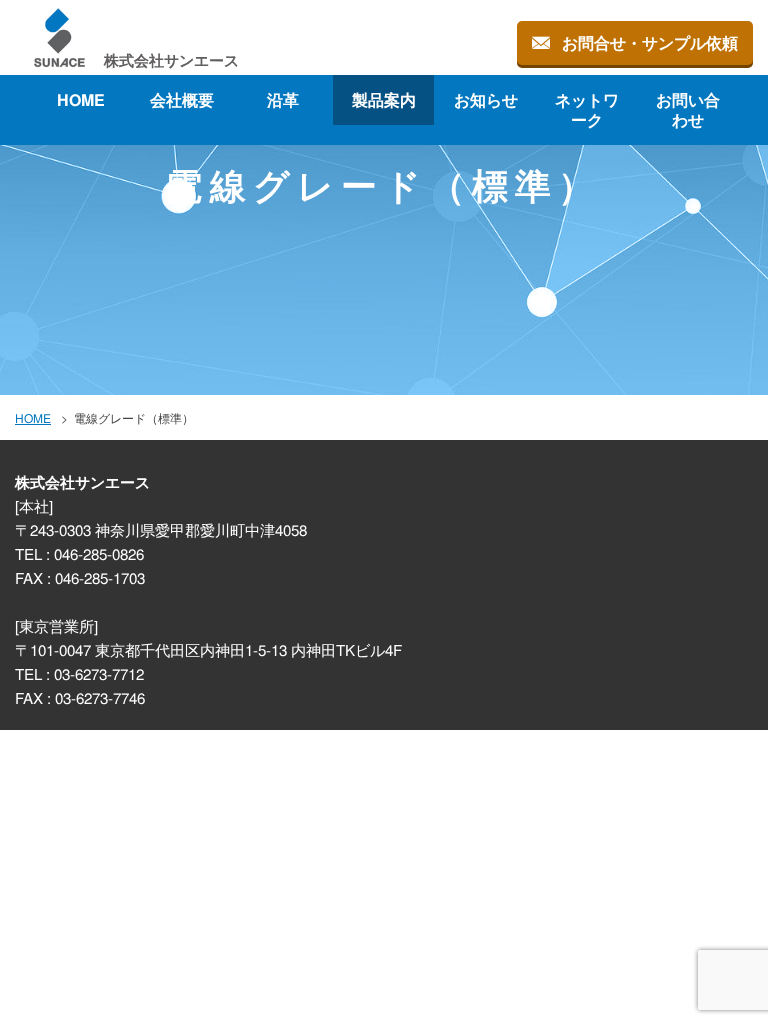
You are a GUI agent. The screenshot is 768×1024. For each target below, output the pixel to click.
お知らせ (485, 99)
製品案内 (384, 99)
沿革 (283, 99)
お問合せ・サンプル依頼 (650, 42)
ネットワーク (586, 109)
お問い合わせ (687, 109)
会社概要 (182, 99)
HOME (81, 99)
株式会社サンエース (171, 59)
